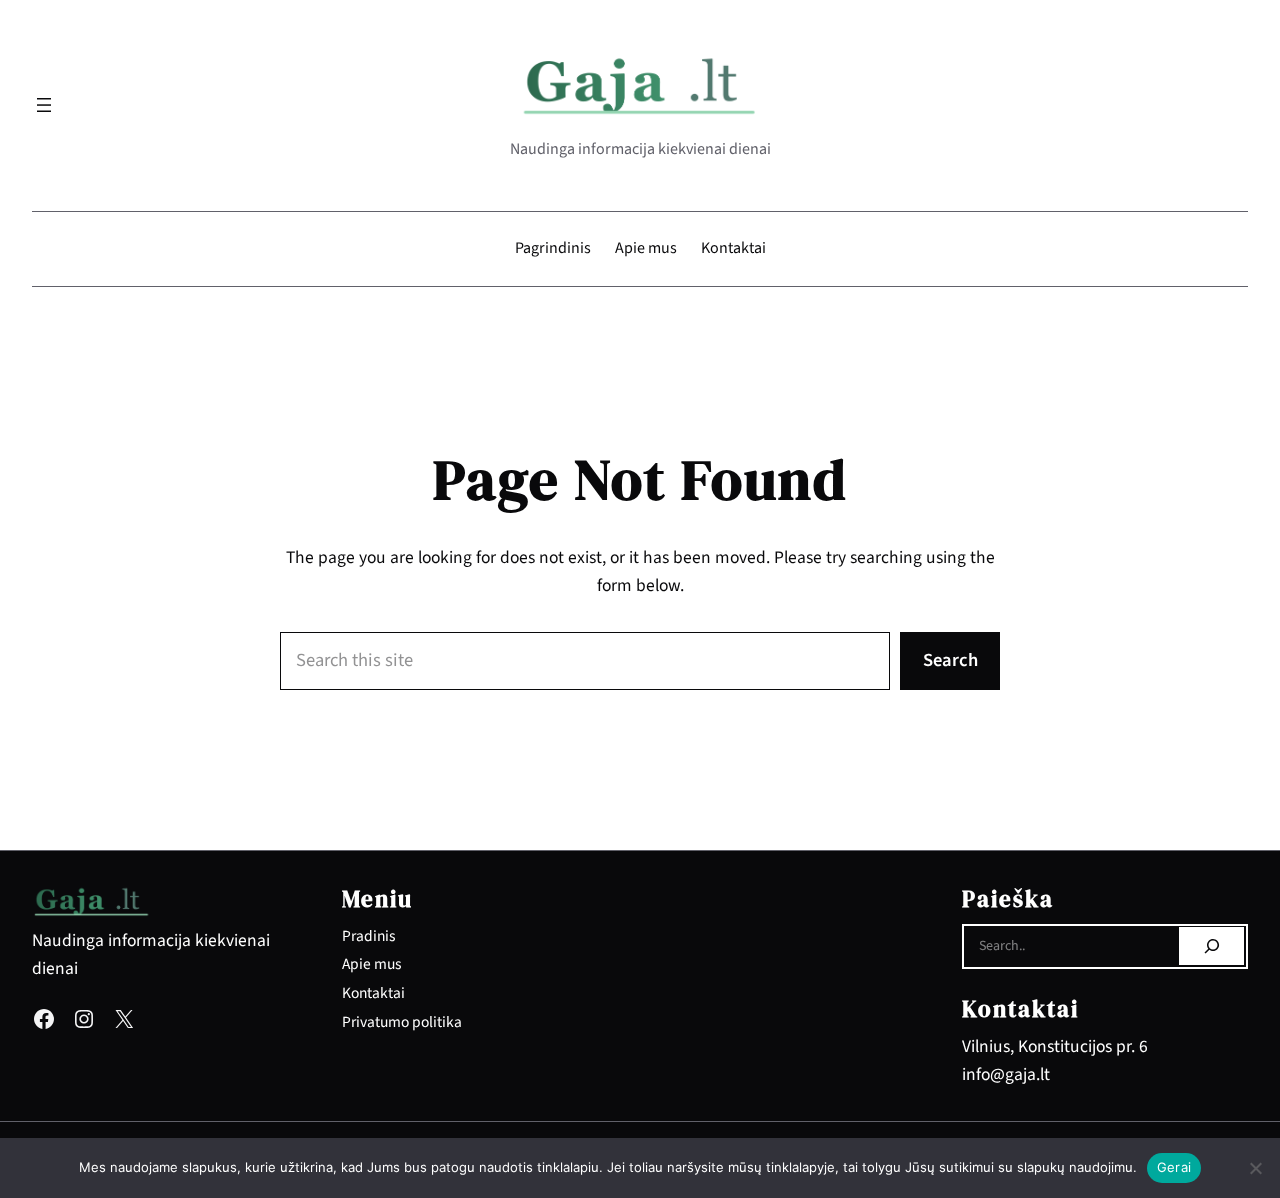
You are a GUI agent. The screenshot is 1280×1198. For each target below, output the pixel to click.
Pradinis (368, 936)
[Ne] (1255, 1168)
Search (950, 660)
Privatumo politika (402, 1022)
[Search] (1211, 946)
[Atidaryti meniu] (44, 105)
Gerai (1174, 1167)
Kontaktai (373, 993)
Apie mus (371, 964)
